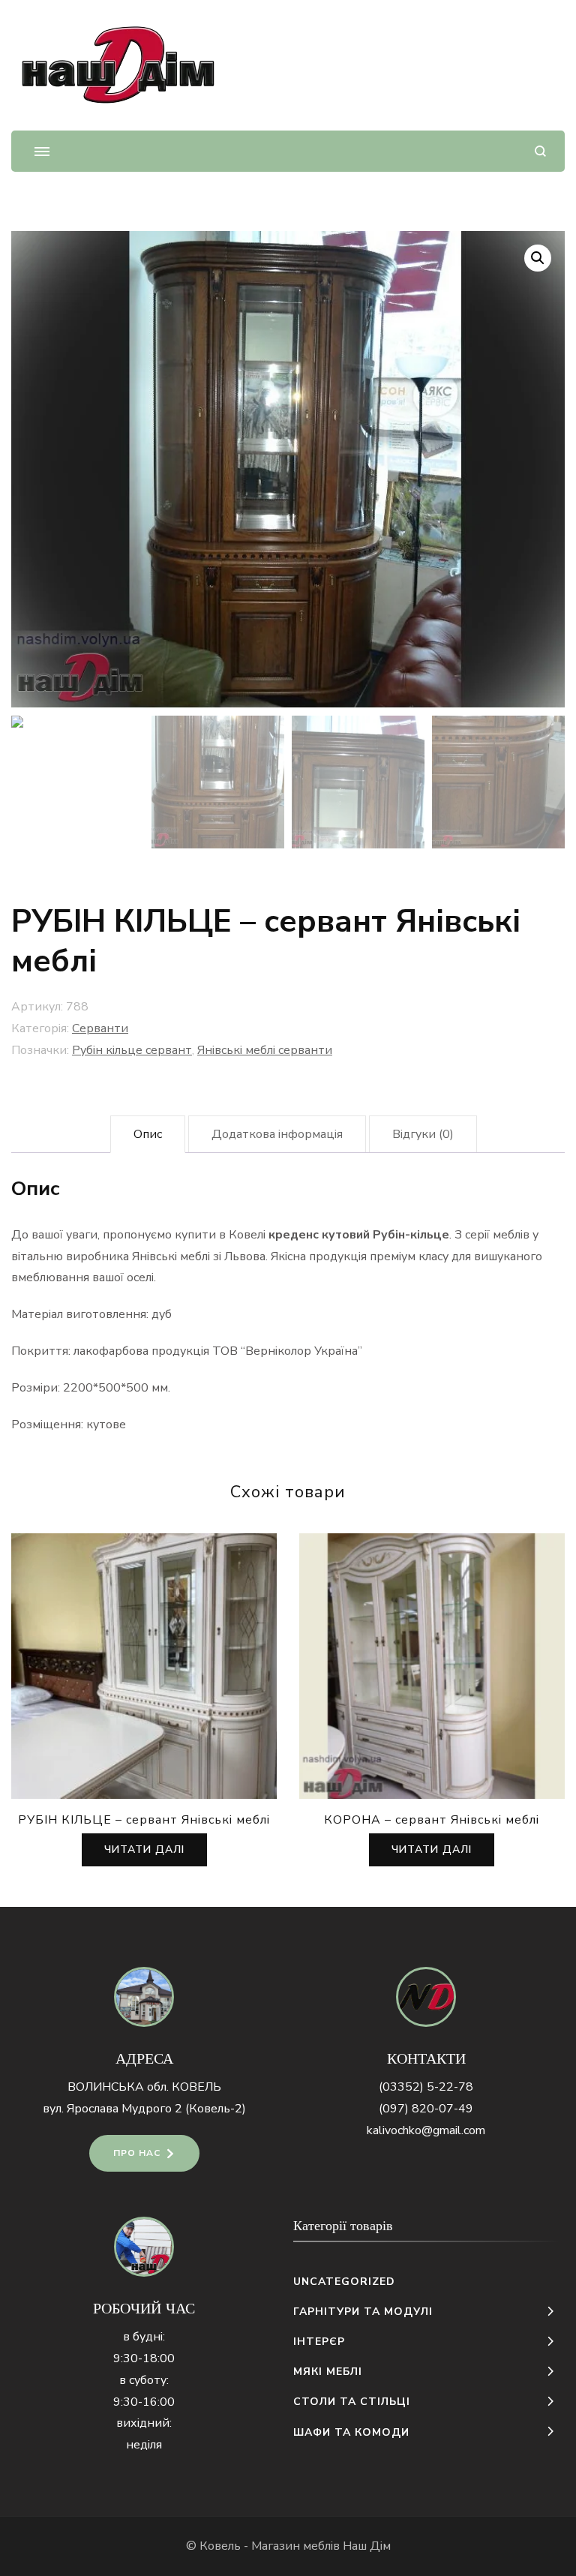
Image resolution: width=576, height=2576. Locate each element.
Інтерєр (319, 2342)
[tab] (148, 1135)
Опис (148, 1134)
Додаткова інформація (277, 1134)
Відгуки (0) (423, 1134)
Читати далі (144, 1849)
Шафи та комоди (351, 2432)
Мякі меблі (328, 2372)
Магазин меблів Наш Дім (321, 2546)
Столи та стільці (352, 2402)
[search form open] (540, 151)
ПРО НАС (137, 2153)
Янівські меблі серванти (265, 1050)
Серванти (100, 1028)
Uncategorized (344, 2282)
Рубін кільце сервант (132, 1050)
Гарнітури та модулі (363, 2312)
